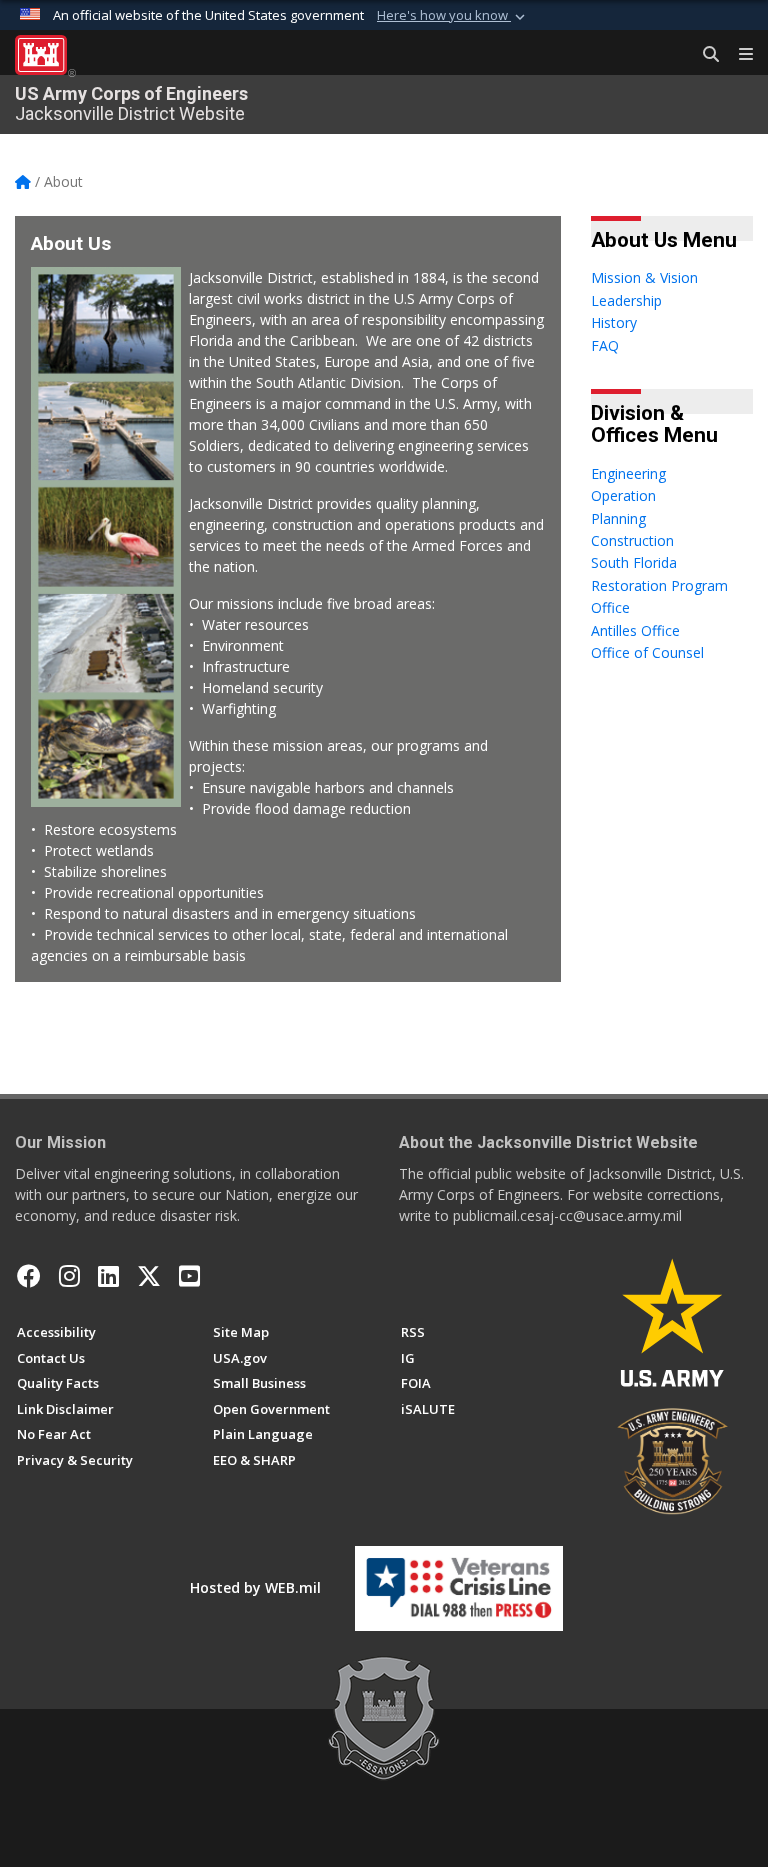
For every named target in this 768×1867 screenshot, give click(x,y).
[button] (453, 16)
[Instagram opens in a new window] (69, 1276)
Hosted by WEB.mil (255, 1587)
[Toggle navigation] (738, 55)
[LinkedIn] (108, 1276)
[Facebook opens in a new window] (29, 1276)
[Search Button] (704, 55)
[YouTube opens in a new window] (189, 1276)
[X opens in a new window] (149, 1276)
